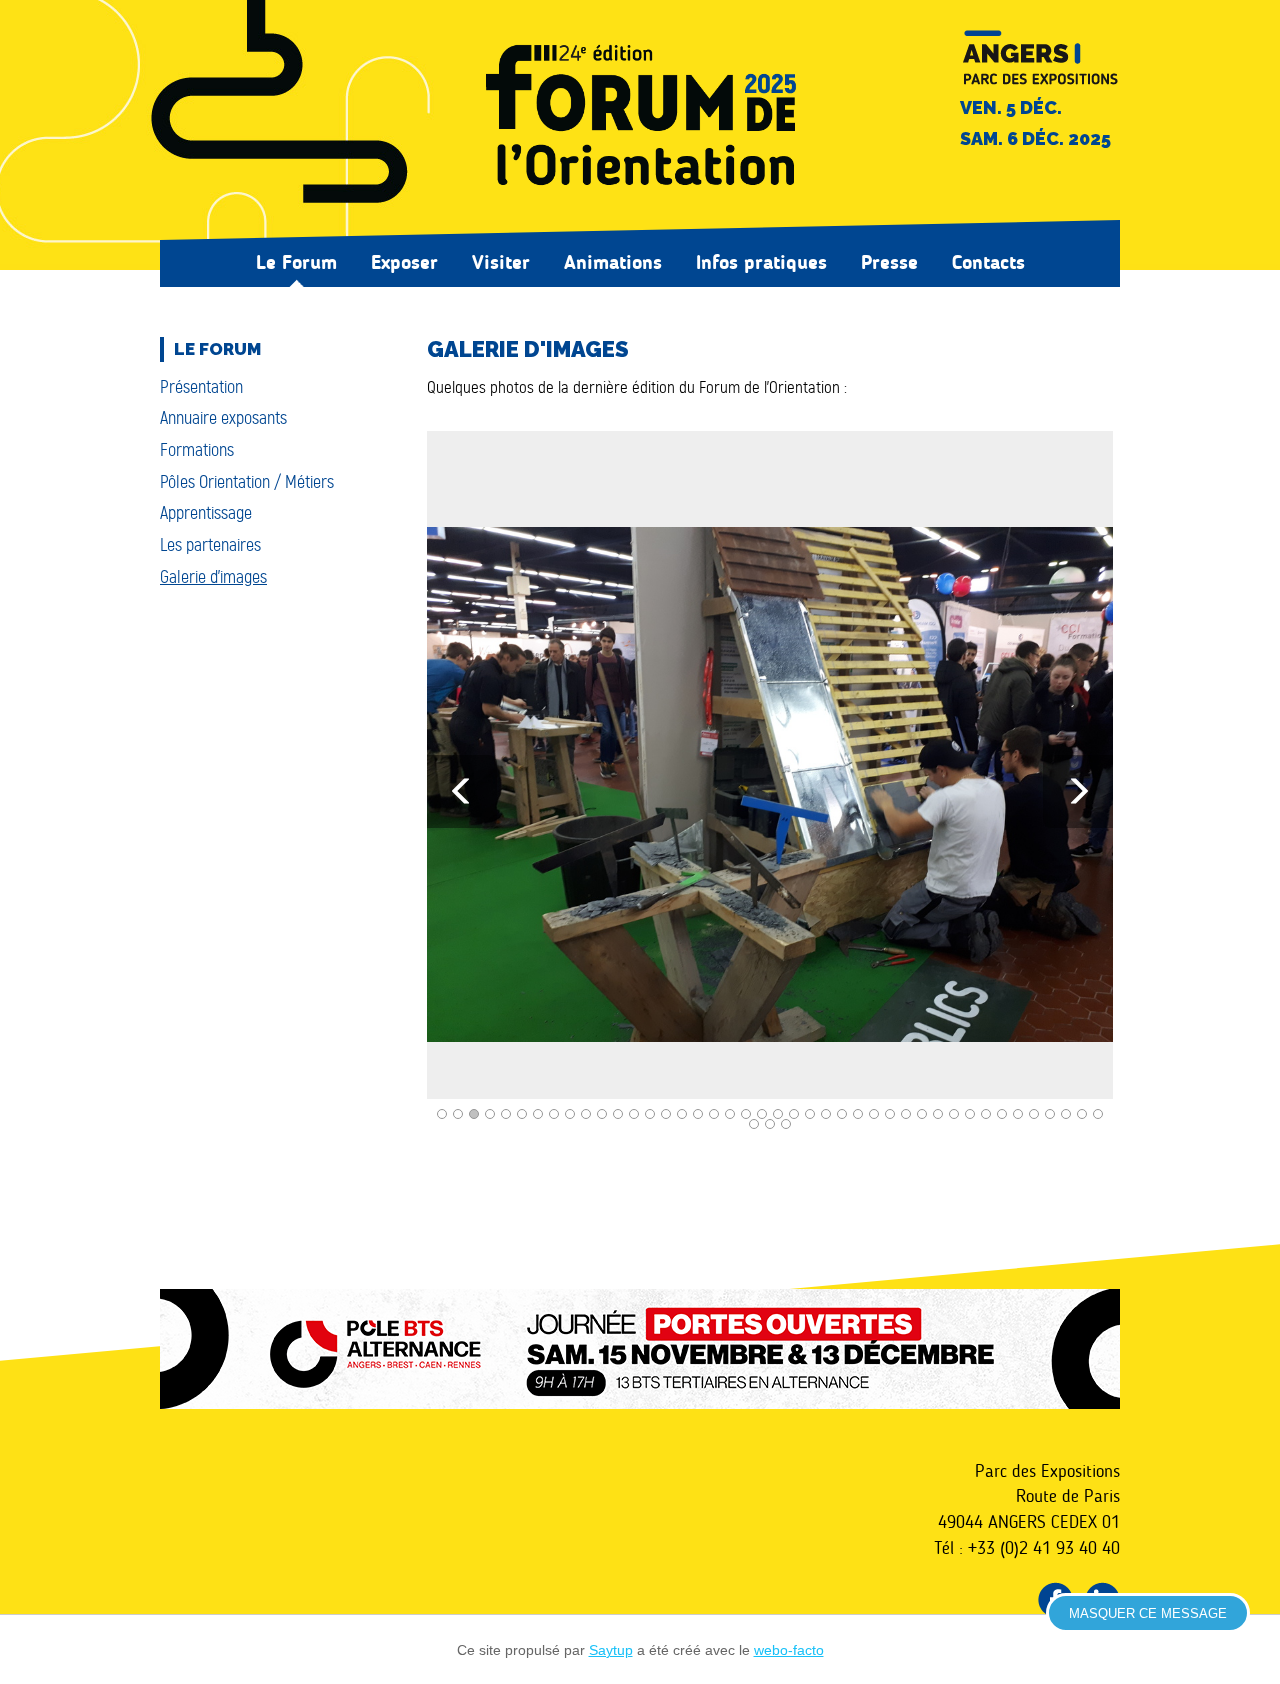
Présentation (201, 387)
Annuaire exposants (223, 418)
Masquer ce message (1148, 1613)
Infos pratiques (761, 262)
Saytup (611, 1650)
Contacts (988, 262)
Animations (613, 262)
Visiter (501, 262)
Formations (197, 450)
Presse (889, 262)
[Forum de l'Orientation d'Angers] (640, 119)
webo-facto (789, 1650)
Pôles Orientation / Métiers (247, 482)
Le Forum (296, 262)
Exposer (404, 262)
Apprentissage (206, 513)
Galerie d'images (213, 577)
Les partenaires (210, 545)
